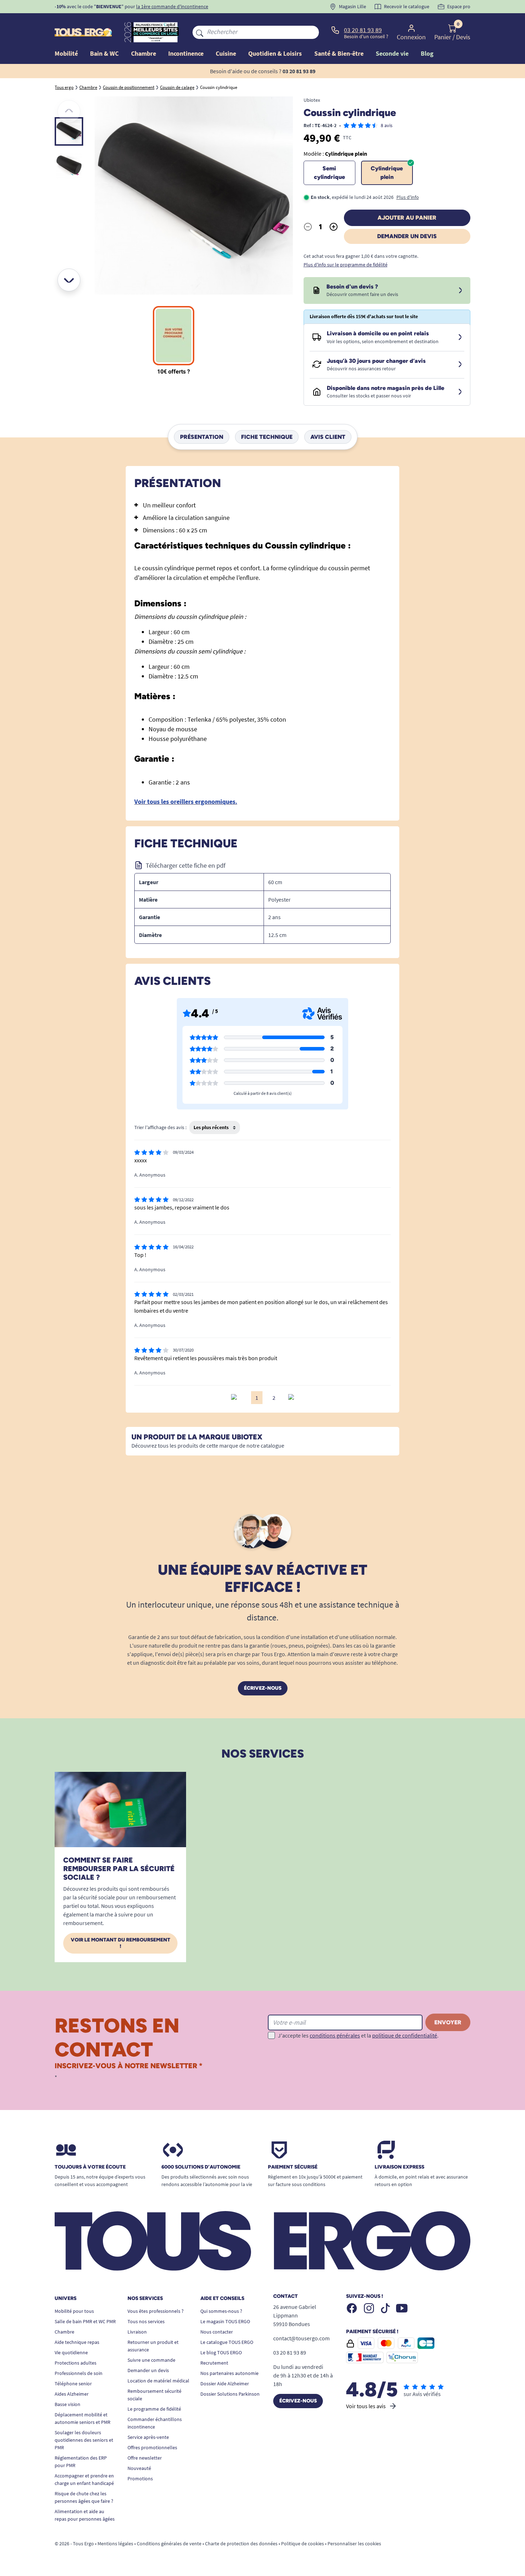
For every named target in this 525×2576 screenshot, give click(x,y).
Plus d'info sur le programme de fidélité (346, 265)
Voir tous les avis (366, 2406)
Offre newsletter (145, 2458)
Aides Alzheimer (72, 2394)
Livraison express (399, 2167)
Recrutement (214, 2363)
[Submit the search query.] (200, 32)
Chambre (64, 2332)
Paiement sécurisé (293, 2167)
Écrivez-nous (263, 1688)
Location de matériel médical (158, 2381)
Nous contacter (217, 2332)
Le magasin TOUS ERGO (225, 2321)
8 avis (387, 125)
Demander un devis (407, 236)
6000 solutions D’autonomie (201, 2167)
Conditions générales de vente (169, 2544)
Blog (427, 53)
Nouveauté (139, 2468)
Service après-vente (148, 2437)
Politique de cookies (302, 2544)
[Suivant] (69, 280)
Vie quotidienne (71, 2352)
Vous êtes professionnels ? (156, 2311)
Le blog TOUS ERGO (221, 2352)
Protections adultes (76, 2363)
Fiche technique (267, 437)
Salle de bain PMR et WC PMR (85, 2321)
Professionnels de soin (79, 2373)
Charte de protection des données (241, 2544)
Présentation (202, 437)
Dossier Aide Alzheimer (225, 2384)
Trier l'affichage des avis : (160, 1127)
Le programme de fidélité (154, 2409)
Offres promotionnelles (152, 2447)
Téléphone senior (73, 2384)
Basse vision (67, 2404)
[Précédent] (69, 111)
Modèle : (335, 154)
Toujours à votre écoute (90, 2167)
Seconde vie (392, 53)
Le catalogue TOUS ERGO (227, 2342)
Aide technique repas (77, 2342)
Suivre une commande (151, 2360)
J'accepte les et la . (358, 2035)
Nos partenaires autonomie (229, 2373)
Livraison (137, 2332)
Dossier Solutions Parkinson (230, 2394)
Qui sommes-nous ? (221, 2311)
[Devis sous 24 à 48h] (460, 291)
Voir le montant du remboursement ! (121, 1943)
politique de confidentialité (405, 2035)
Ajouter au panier (407, 218)
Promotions (140, 2479)
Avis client (328, 437)
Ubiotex (312, 100)
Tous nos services (146, 2321)
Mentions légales (115, 2544)
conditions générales (335, 2035)
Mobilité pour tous (74, 2311)
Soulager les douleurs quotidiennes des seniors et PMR (84, 2440)
